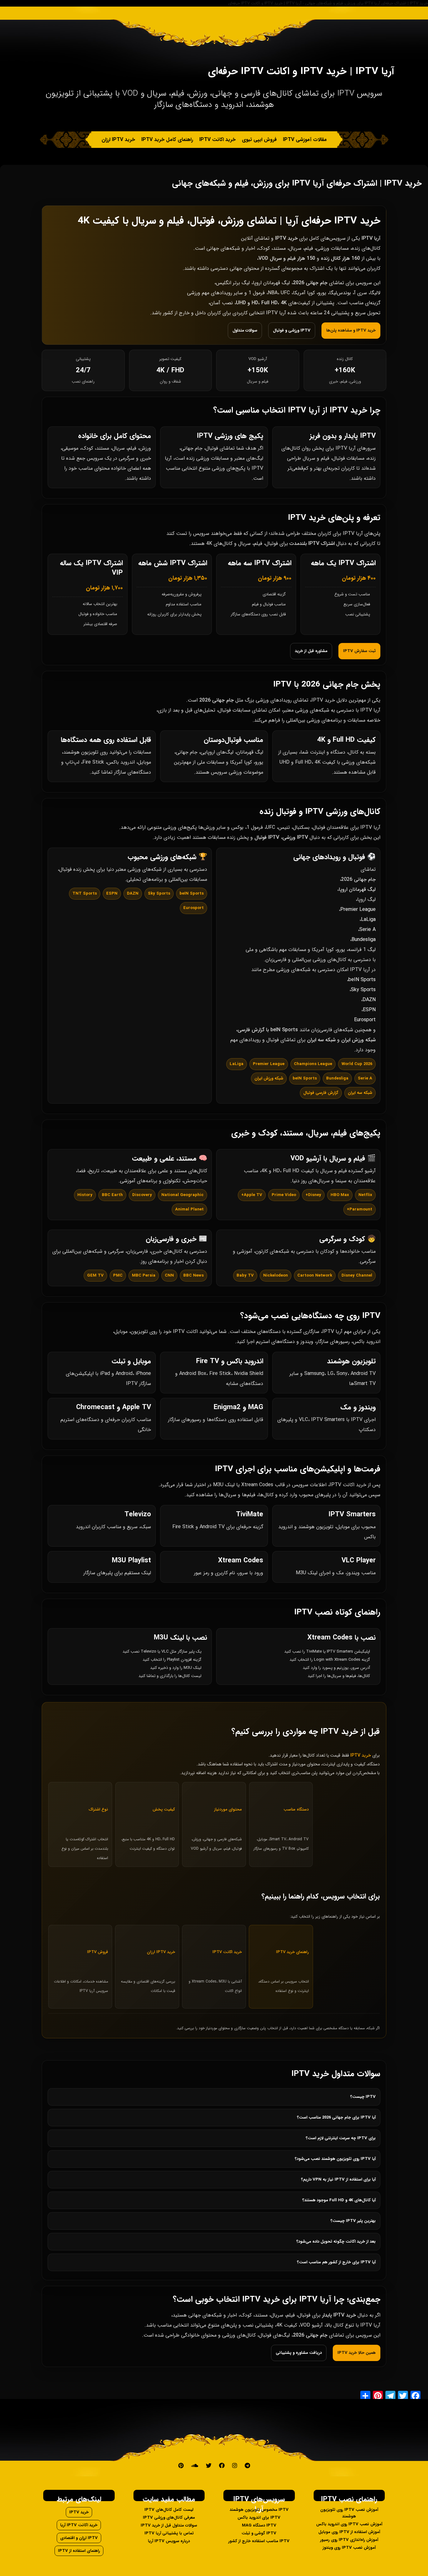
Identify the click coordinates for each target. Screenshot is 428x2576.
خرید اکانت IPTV (217, 140)
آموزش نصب (293, 156)
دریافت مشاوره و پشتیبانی (299, 2353)
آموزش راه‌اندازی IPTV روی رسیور (349, 2540)
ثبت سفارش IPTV (359, 651)
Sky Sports (363, 990)
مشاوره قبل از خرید (311, 651)
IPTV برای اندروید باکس (259, 2518)
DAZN (369, 1000)
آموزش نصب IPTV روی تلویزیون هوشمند (349, 2513)
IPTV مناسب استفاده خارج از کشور (259, 2541)
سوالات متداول (245, 330)
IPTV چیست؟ (363, 2097)
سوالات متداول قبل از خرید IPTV (169, 2525)
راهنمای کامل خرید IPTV (167, 140)
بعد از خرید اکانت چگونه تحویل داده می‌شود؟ (336, 2242)
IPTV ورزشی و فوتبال (292, 330)
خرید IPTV (79, 2512)
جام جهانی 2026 (358, 879)
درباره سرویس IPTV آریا (169, 2541)
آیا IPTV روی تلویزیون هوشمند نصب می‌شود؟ (335, 2159)
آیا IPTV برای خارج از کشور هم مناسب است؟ (336, 2262)
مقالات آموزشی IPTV (305, 140)
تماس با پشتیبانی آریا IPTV (169, 2533)
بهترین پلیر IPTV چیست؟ (353, 2221)
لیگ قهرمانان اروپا (357, 889)
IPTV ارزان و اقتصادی (79, 2538)
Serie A (368, 930)
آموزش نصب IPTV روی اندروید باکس (349, 2524)
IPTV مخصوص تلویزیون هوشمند (259, 2510)
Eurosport (365, 1020)
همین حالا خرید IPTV (357, 2353)
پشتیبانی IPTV (205, 156)
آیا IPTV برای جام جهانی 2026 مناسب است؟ (336, 2117)
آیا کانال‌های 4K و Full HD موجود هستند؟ (339, 2200)
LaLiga (368, 920)
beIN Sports (362, 980)
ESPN (369, 1010)
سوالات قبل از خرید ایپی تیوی (152, 156)
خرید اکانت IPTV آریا (79, 2525)
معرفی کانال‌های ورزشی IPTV (169, 2518)
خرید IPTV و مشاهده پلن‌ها (351, 330)
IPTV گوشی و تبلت (259, 2533)
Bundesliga (364, 940)
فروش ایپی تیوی (259, 140)
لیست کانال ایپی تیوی (250, 156)
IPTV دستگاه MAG (259, 2525)
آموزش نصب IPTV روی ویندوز (349, 2548)
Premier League (358, 909)
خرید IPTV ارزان (118, 140)
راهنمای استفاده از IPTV (79, 2551)
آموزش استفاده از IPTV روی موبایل (349, 2532)
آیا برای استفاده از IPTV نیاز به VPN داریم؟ (338, 2179)
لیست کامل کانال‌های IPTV (169, 2510)
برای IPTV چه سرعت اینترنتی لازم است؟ (341, 2138)
